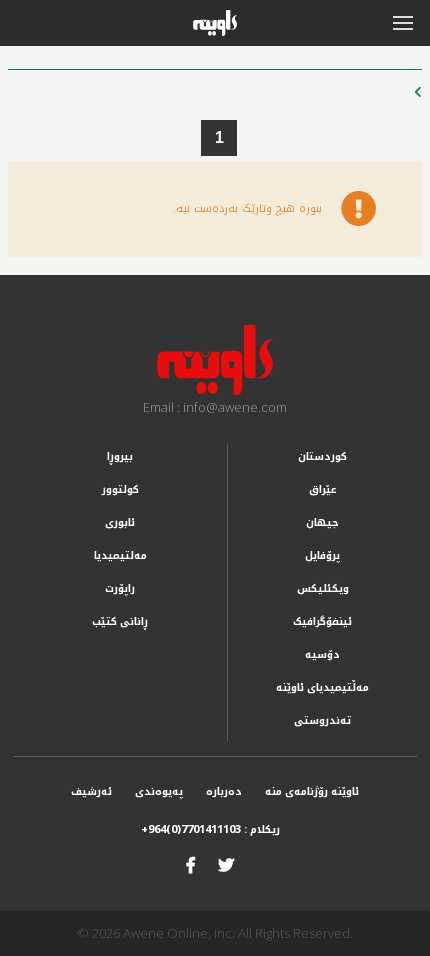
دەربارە (224, 791)
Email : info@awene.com (215, 407)
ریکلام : (210, 829)
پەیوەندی (159, 791)
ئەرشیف (91, 791)
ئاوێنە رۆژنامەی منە (312, 791)
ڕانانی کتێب (120, 621)
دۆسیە (322, 654)
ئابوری (120, 522)
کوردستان (322, 456)
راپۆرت (120, 588)
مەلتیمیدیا (120, 555)
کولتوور (120, 489)
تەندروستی (322, 720)
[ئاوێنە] (215, 360)
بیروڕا (120, 456)
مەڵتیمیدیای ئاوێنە (322, 687)
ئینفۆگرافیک (322, 621)
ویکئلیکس (323, 588)
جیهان (322, 522)
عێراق (323, 489)
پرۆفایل (322, 555)
